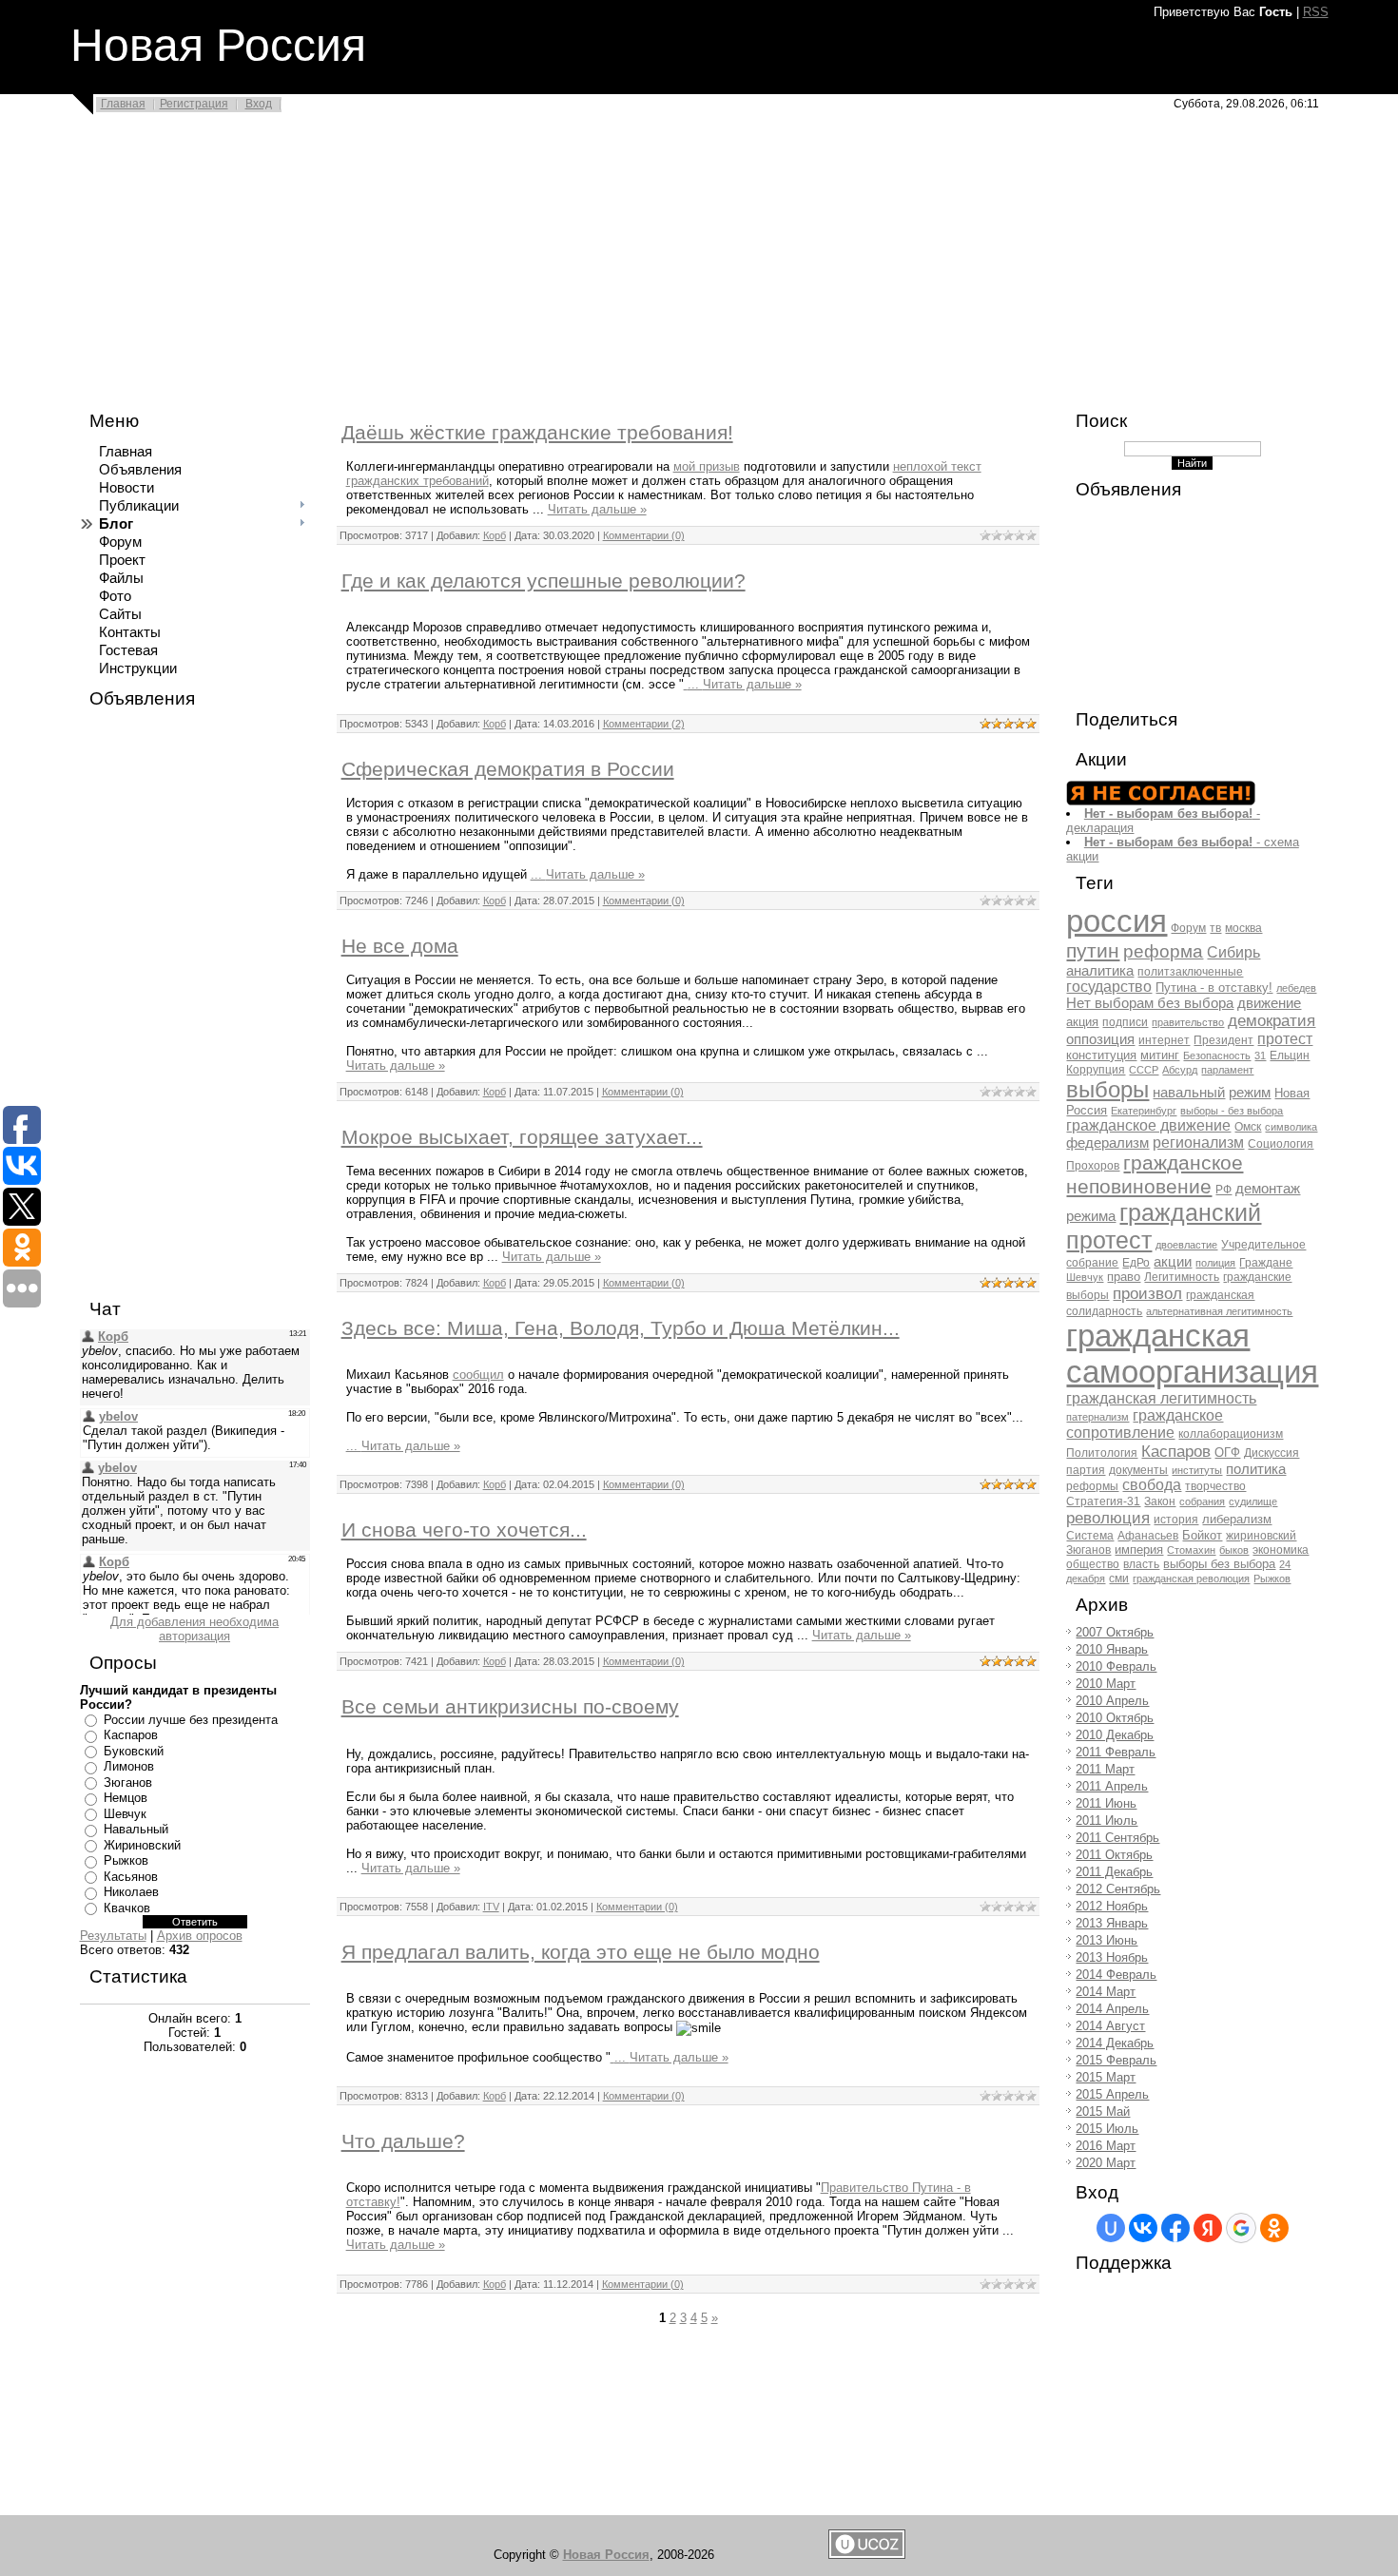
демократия (1272, 1020)
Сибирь (1233, 952)
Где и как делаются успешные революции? (544, 581)
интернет (1164, 1040)
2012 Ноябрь (1112, 1906)
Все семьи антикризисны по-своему (510, 1707)
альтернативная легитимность (1219, 1311)
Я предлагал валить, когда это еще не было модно (581, 1952)
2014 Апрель (1112, 2009)
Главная (123, 104)
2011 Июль (1107, 1821)
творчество (1215, 1486)
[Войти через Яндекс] (1208, 2228)
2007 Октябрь (1115, 1632)
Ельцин (1290, 1056)
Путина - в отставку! (1214, 988)
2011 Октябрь (1114, 1855)
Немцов (126, 1798)
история (1176, 1520)
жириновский (1261, 1536)
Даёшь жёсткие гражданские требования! (537, 433)
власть (1141, 1564)
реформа (1163, 951)
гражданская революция (1191, 1579)
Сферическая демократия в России (508, 769)
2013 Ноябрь (1112, 1957)
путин (1093, 951)
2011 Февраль (1116, 1752)
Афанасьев (1148, 1536)
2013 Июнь (1107, 1940)
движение (1269, 1003)
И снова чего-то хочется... (464, 1530)
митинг (1160, 1055)
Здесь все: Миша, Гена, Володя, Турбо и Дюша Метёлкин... (621, 1328)
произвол (1147, 1293)
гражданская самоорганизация (1192, 1354)
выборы (1107, 1089)
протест (1285, 1039)
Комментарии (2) (644, 724)
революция (1108, 1518)
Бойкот (1202, 1535)
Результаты (113, 1936)
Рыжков (126, 1860)
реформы (1092, 1486)
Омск (1248, 1127)
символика (1291, 1127)
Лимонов (129, 1766)
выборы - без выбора (1232, 1111)
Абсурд (1180, 1070)
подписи (1125, 1022)
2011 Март (1105, 1769)
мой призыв (707, 466)
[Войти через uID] (1111, 2228)
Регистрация (194, 104)
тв (1215, 928)
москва (1243, 928)
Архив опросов (200, 1936)
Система (1090, 1536)
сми (1119, 1579)
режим (1250, 1093)
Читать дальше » (597, 509)
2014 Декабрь (1115, 2043)
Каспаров (131, 1735)
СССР (1144, 1070)
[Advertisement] (571, 259)
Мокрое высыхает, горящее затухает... (522, 1137)
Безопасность (1217, 1056)
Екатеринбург (1144, 1111)
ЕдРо (1136, 1263)
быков (1234, 1550)
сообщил (478, 1375)
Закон (1160, 1501)
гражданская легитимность (1161, 1398)
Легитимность (1182, 1277)
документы (1138, 1470)
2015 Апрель (1112, 2094)
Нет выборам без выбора (1150, 1003)
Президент (1223, 1040)
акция (1082, 1022)
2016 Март (1106, 2146)
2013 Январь (1112, 1923)
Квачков (127, 1908)
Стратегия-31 (1103, 1501)
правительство (1188, 1022)
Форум (1188, 928)
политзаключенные (1190, 972)
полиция (1215, 1263)
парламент (1227, 1070)
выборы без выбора (1219, 1564)
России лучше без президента (191, 1720)
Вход (259, 104)
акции (1173, 1262)
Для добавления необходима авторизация (194, 1629)
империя (1139, 1549)
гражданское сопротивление (1145, 1424)
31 (1260, 1056)
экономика (1281, 1550)
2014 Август (1110, 2026)
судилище (1253, 1501)
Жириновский (142, 1845)
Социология (1281, 1144)
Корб (495, 535)
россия (1116, 921)
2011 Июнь (1106, 1803)
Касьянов (131, 1877)
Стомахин (1191, 1550)
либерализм (1237, 1519)
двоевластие (1186, 1245)
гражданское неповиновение (1155, 1175)
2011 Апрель (1112, 1786)
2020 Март (1106, 2163)
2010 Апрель (1112, 1701)
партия (1086, 1470)
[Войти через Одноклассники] (1274, 2228)
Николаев (131, 1892)
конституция (1101, 1055)
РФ (1223, 1190)
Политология (1102, 1453)
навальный (1189, 1093)
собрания (1202, 1501)
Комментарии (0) (644, 535)
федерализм (1107, 1143)
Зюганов (128, 1782)
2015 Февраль (1116, 2060)
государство (1109, 987)
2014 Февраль (1116, 1975)
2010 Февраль (1116, 1666)
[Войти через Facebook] (1175, 2228)
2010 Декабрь (1115, 1735)
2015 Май (1103, 2111)
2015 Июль (1107, 2129)
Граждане (1266, 1263)
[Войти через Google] (1241, 2228)
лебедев (1296, 988)
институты (1197, 1470)
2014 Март (1106, 1992)
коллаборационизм (1231, 1434)
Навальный (136, 1829)
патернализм (1097, 1417)
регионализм (1198, 1143)
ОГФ (1227, 1453)
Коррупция (1096, 1070)
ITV (491, 1907)
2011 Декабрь (1114, 1872)
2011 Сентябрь (1117, 1838)
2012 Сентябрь (1118, 1889)
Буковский (134, 1751)
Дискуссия (1272, 1453)
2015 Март (1106, 2077)
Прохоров (1093, 1166)
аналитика (1100, 971)
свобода (1152, 1485)
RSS (1316, 12)
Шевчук (125, 1814)
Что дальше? (403, 2141)
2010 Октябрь (1115, 1718)
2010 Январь (1112, 1649)
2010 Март (1106, 1684)
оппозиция (1100, 1039)
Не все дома (400, 946)
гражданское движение (1148, 1125)
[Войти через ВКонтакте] (1143, 2228)
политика (1256, 1469)
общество (1093, 1564)
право (1124, 1277)
